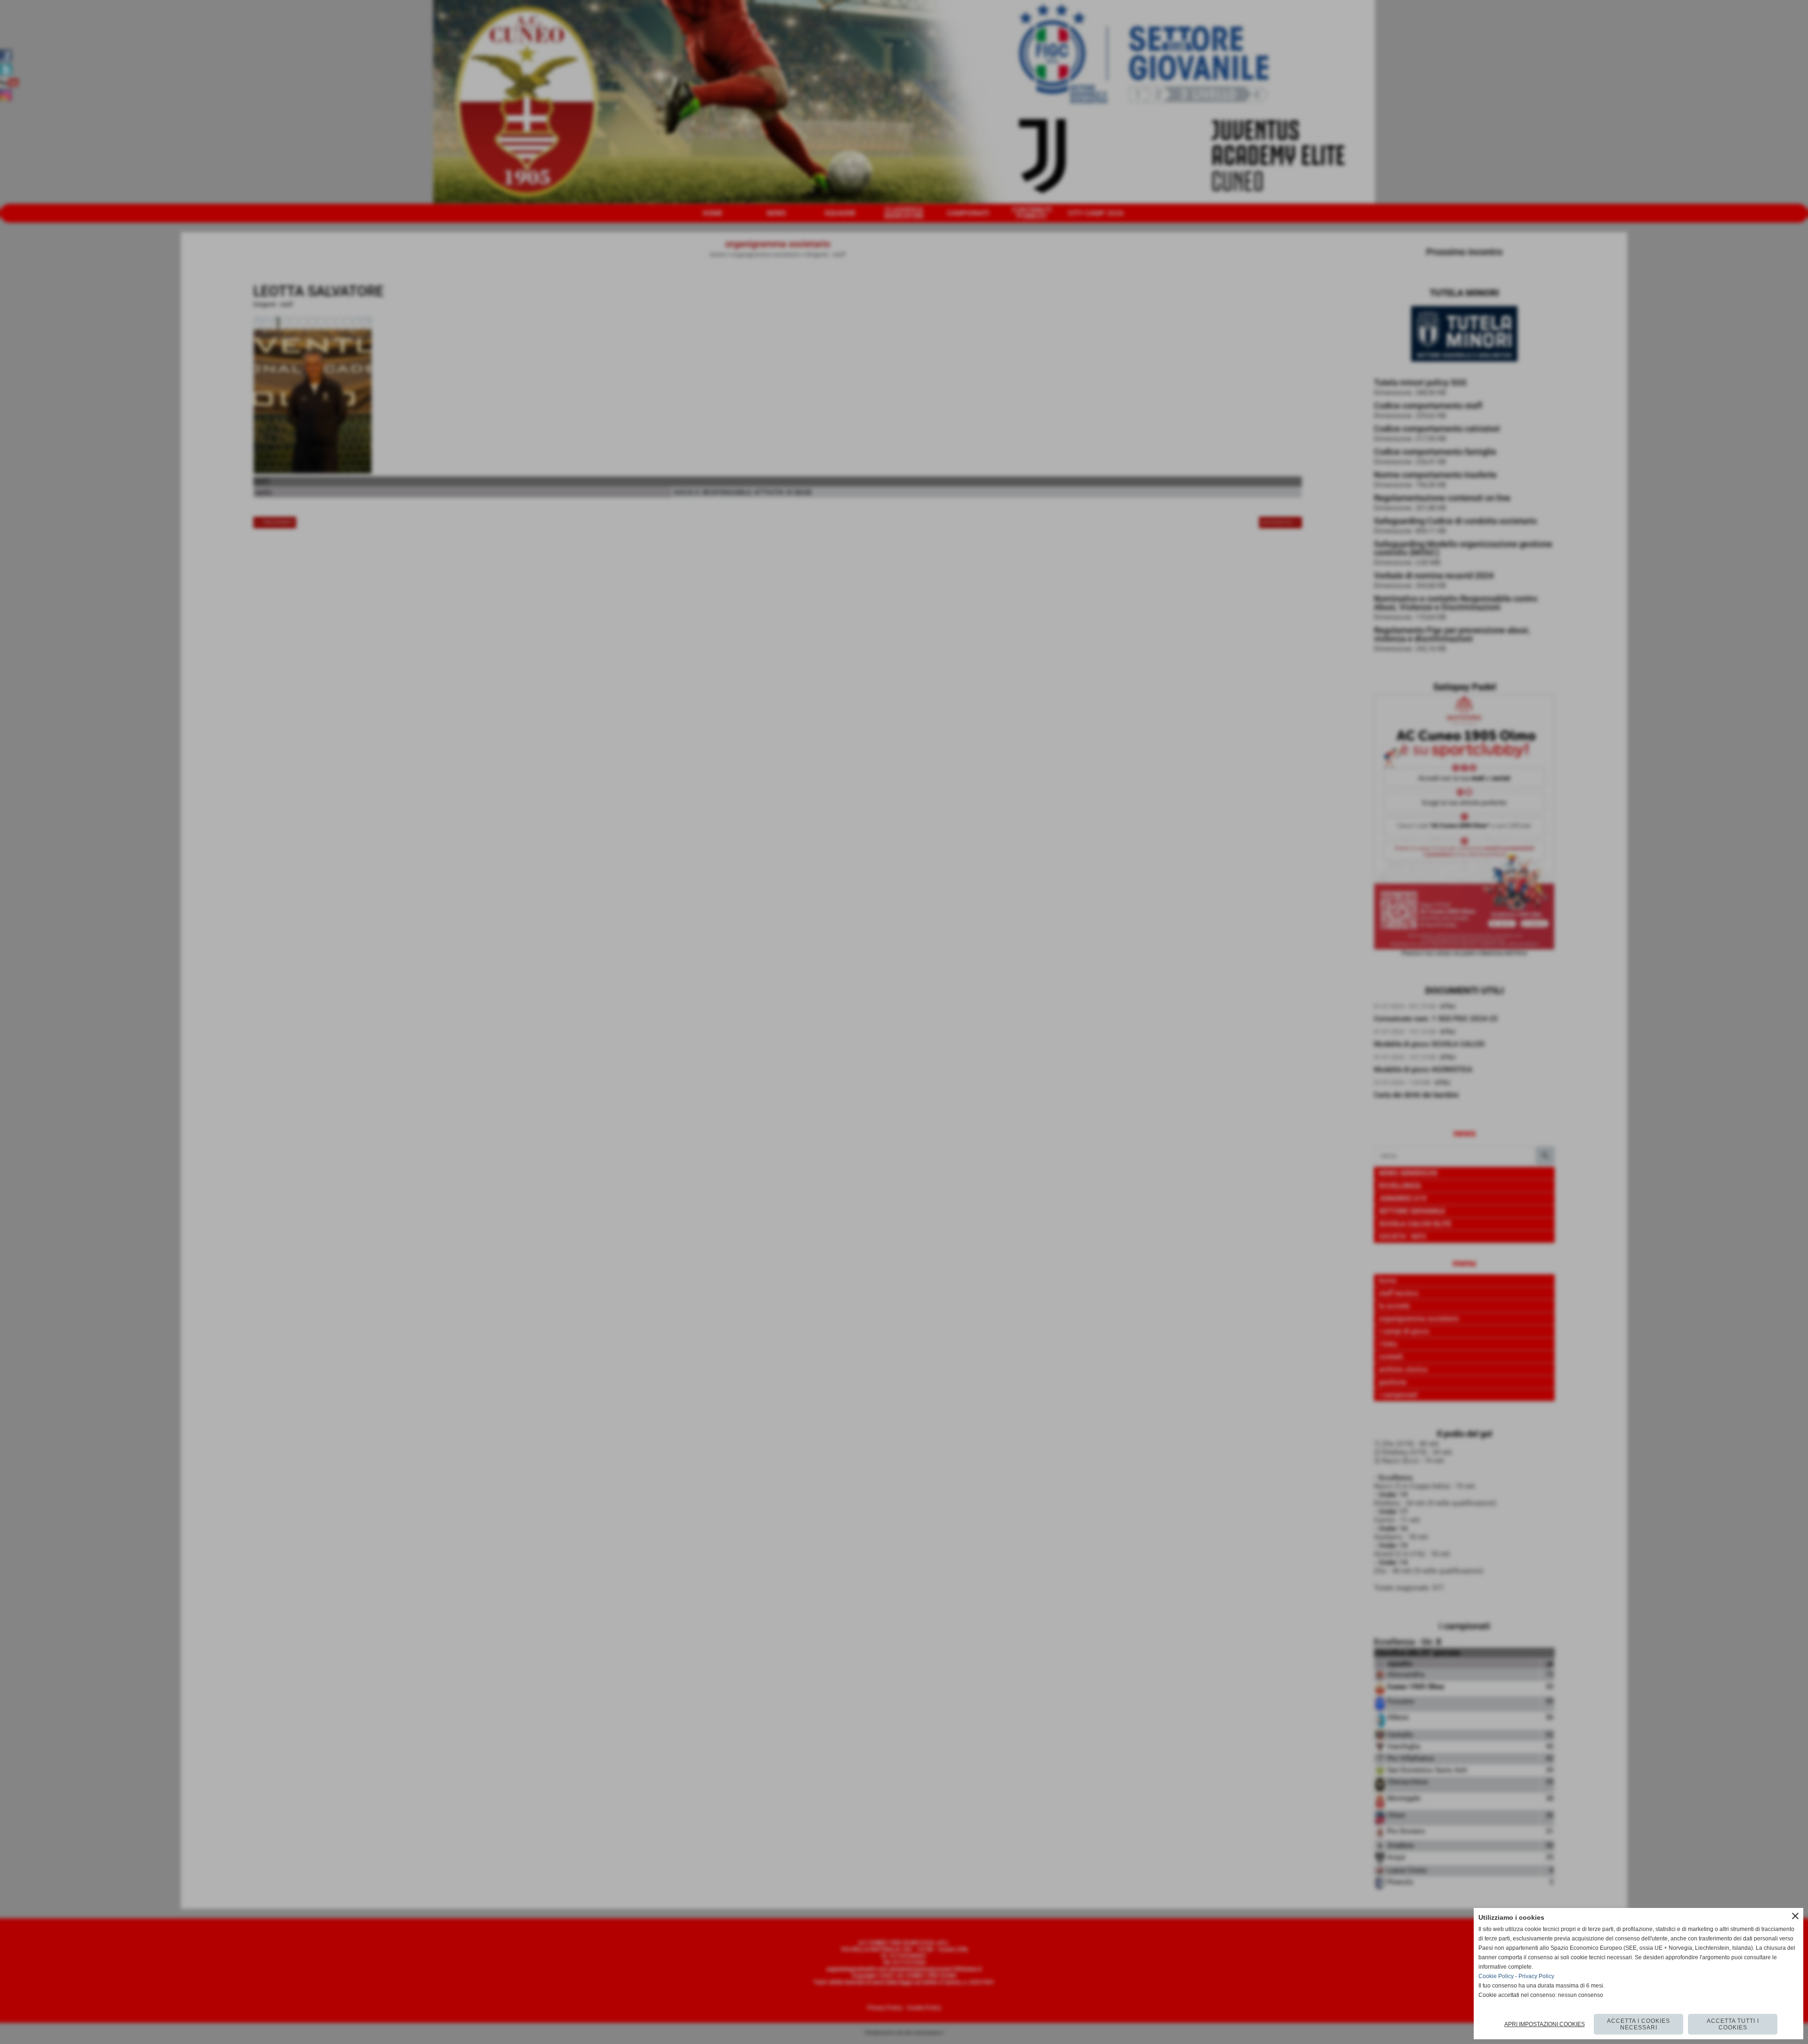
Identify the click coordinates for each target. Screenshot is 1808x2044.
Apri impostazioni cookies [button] (1545, 2024)
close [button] (1795, 1916)
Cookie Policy (1496, 1976)
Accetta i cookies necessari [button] (1638, 2024)
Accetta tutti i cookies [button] (1733, 2024)
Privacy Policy (1536, 1976)
